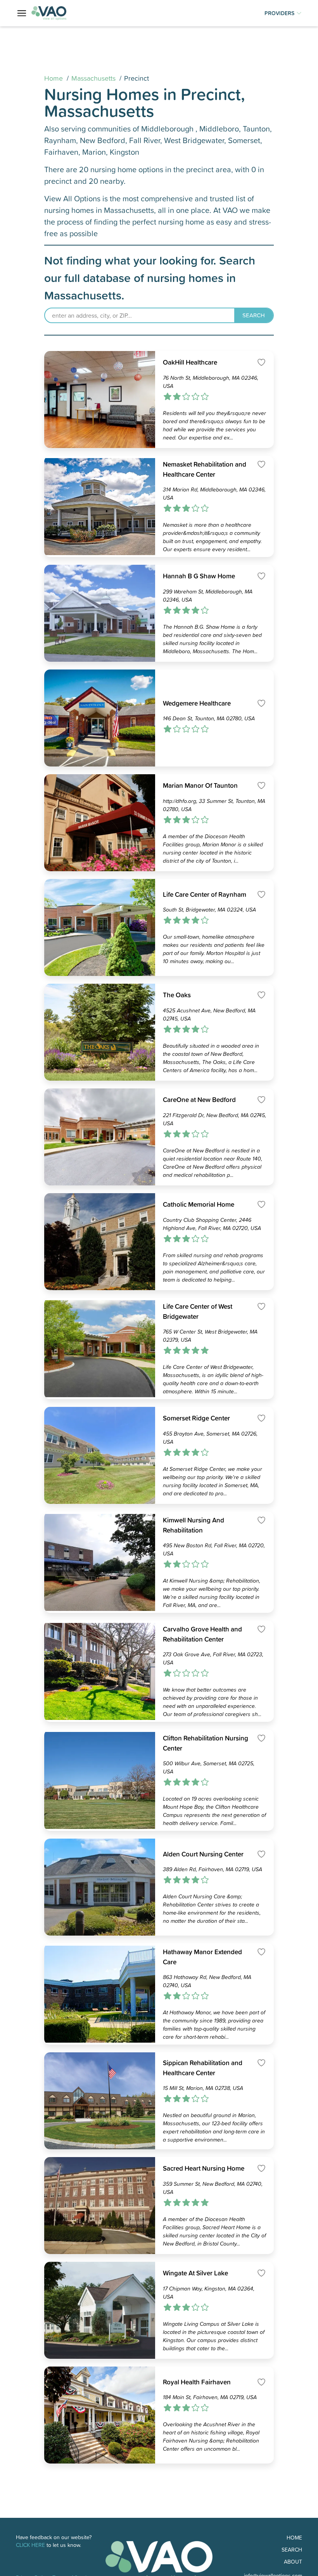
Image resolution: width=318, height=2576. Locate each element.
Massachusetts (93, 78)
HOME (294, 2537)
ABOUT (293, 2561)
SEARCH (292, 2549)
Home (54, 78)
